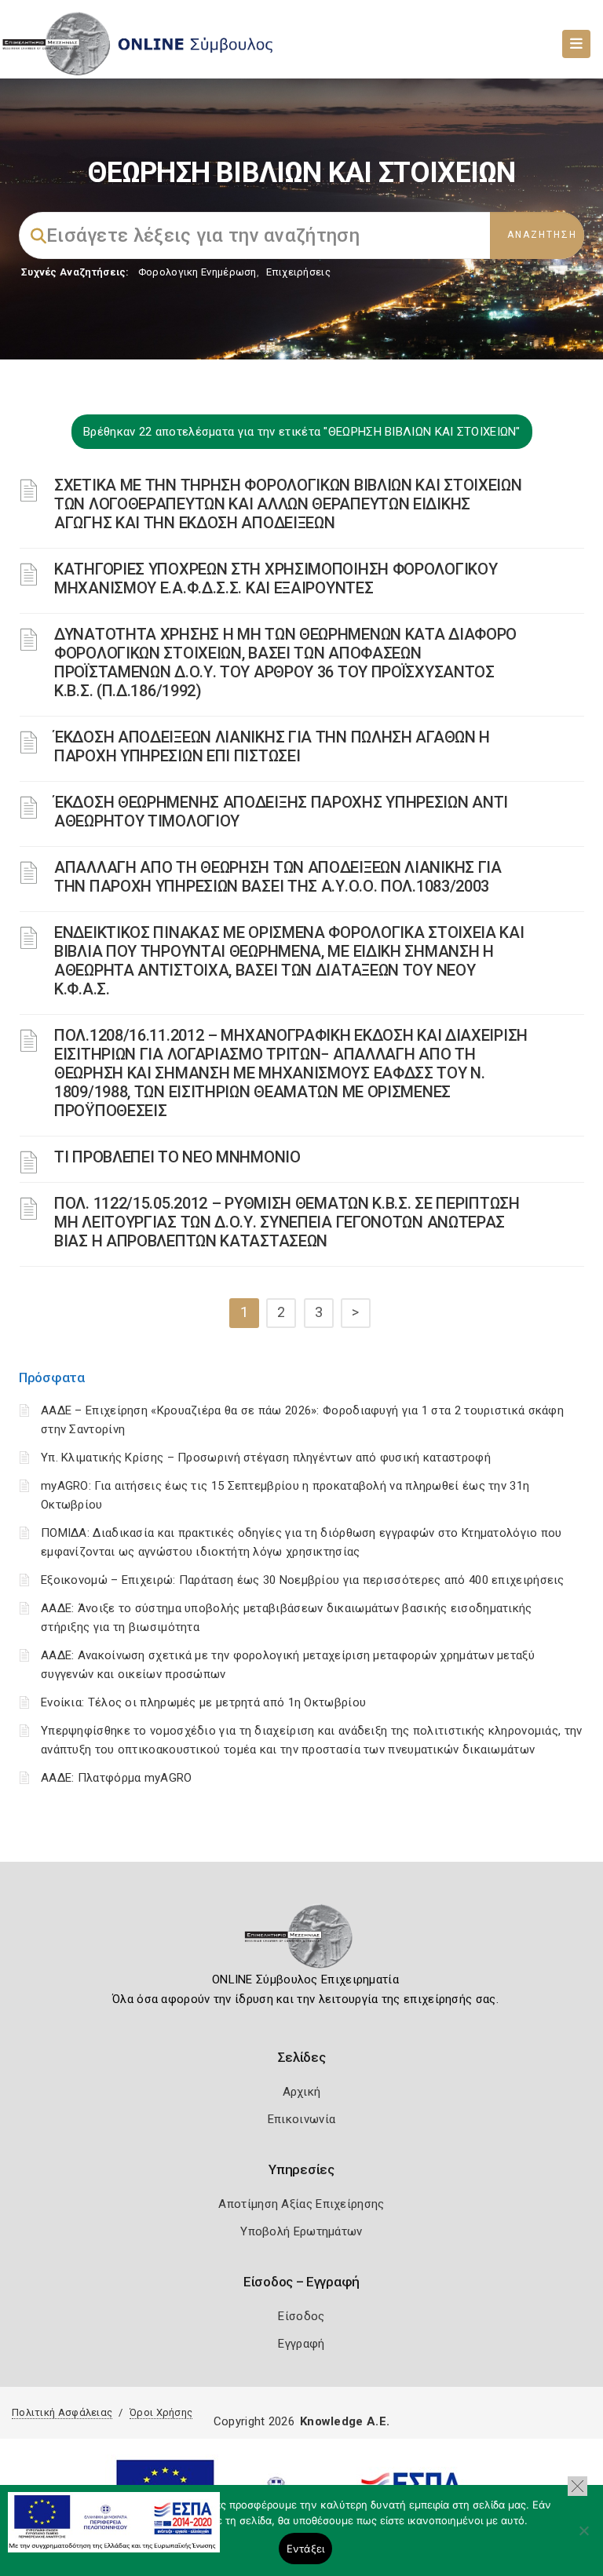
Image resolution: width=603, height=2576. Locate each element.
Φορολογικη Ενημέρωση (197, 272)
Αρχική (302, 2092)
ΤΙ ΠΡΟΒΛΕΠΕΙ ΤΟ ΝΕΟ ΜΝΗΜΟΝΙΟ (177, 1157)
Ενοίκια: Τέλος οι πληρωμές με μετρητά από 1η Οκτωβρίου (203, 1702)
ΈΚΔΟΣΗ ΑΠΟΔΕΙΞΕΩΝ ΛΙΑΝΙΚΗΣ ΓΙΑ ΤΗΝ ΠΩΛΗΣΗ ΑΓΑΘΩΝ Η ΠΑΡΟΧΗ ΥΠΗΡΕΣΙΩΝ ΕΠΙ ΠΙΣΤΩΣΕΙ (272, 746)
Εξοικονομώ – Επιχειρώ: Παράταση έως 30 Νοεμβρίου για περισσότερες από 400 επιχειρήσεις (303, 1580)
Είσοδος (301, 2316)
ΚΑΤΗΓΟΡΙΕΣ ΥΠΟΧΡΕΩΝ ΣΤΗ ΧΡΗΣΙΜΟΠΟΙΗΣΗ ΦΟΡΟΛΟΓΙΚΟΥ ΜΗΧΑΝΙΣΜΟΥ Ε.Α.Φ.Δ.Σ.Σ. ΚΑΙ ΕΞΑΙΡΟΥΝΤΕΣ (276, 578)
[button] (577, 2486)
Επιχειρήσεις (298, 272)
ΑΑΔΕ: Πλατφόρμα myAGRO (117, 1778)
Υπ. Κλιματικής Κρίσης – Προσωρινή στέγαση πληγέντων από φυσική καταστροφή (266, 1458)
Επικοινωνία (301, 2119)
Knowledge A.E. (345, 2421)
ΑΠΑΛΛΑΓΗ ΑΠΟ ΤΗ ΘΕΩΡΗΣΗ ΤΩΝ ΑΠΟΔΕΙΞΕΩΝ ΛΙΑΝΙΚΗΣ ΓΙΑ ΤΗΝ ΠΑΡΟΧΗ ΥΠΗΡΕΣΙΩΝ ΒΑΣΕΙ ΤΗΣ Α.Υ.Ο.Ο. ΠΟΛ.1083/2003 (278, 877)
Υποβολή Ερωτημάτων (301, 2231)
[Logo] (302, 1941)
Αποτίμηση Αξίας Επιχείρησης (301, 2204)
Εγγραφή (301, 2344)
